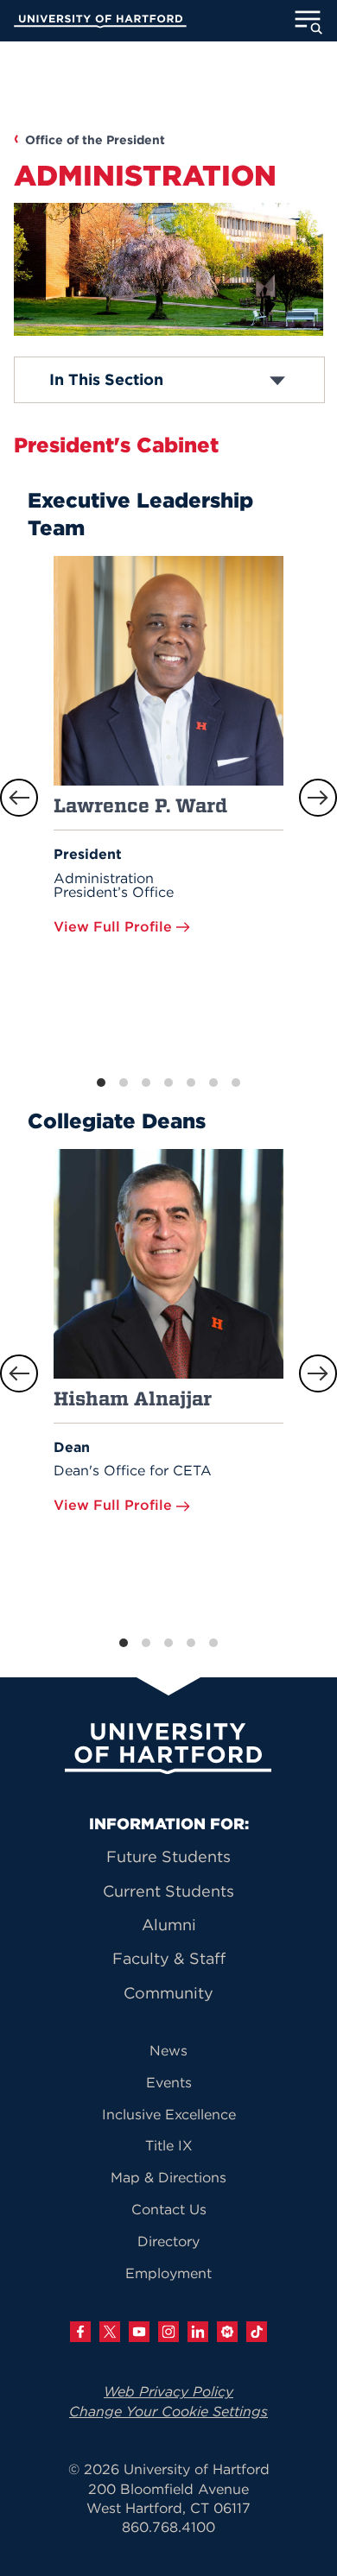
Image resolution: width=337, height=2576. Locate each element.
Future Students (168, 1856)
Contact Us (169, 2209)
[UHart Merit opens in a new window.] (227, 2332)
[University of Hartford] (100, 23)
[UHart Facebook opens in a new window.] (80, 2332)
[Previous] (19, 798)
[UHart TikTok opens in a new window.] (257, 2332)
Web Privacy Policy (168, 2391)
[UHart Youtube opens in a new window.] (139, 2332)
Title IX (169, 2145)
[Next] (318, 798)
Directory (168, 2241)
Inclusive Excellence (169, 2114)
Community (168, 1993)
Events (169, 2082)
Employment (168, 2273)
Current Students (168, 1891)
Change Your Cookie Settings (168, 2411)
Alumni (169, 1925)
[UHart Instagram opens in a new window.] (168, 2332)
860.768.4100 (168, 2527)
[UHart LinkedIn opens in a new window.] (198, 2332)
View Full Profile (115, 926)
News (168, 2050)
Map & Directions (168, 2177)
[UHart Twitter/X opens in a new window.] (110, 2332)
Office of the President (95, 140)
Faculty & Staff (169, 1958)
